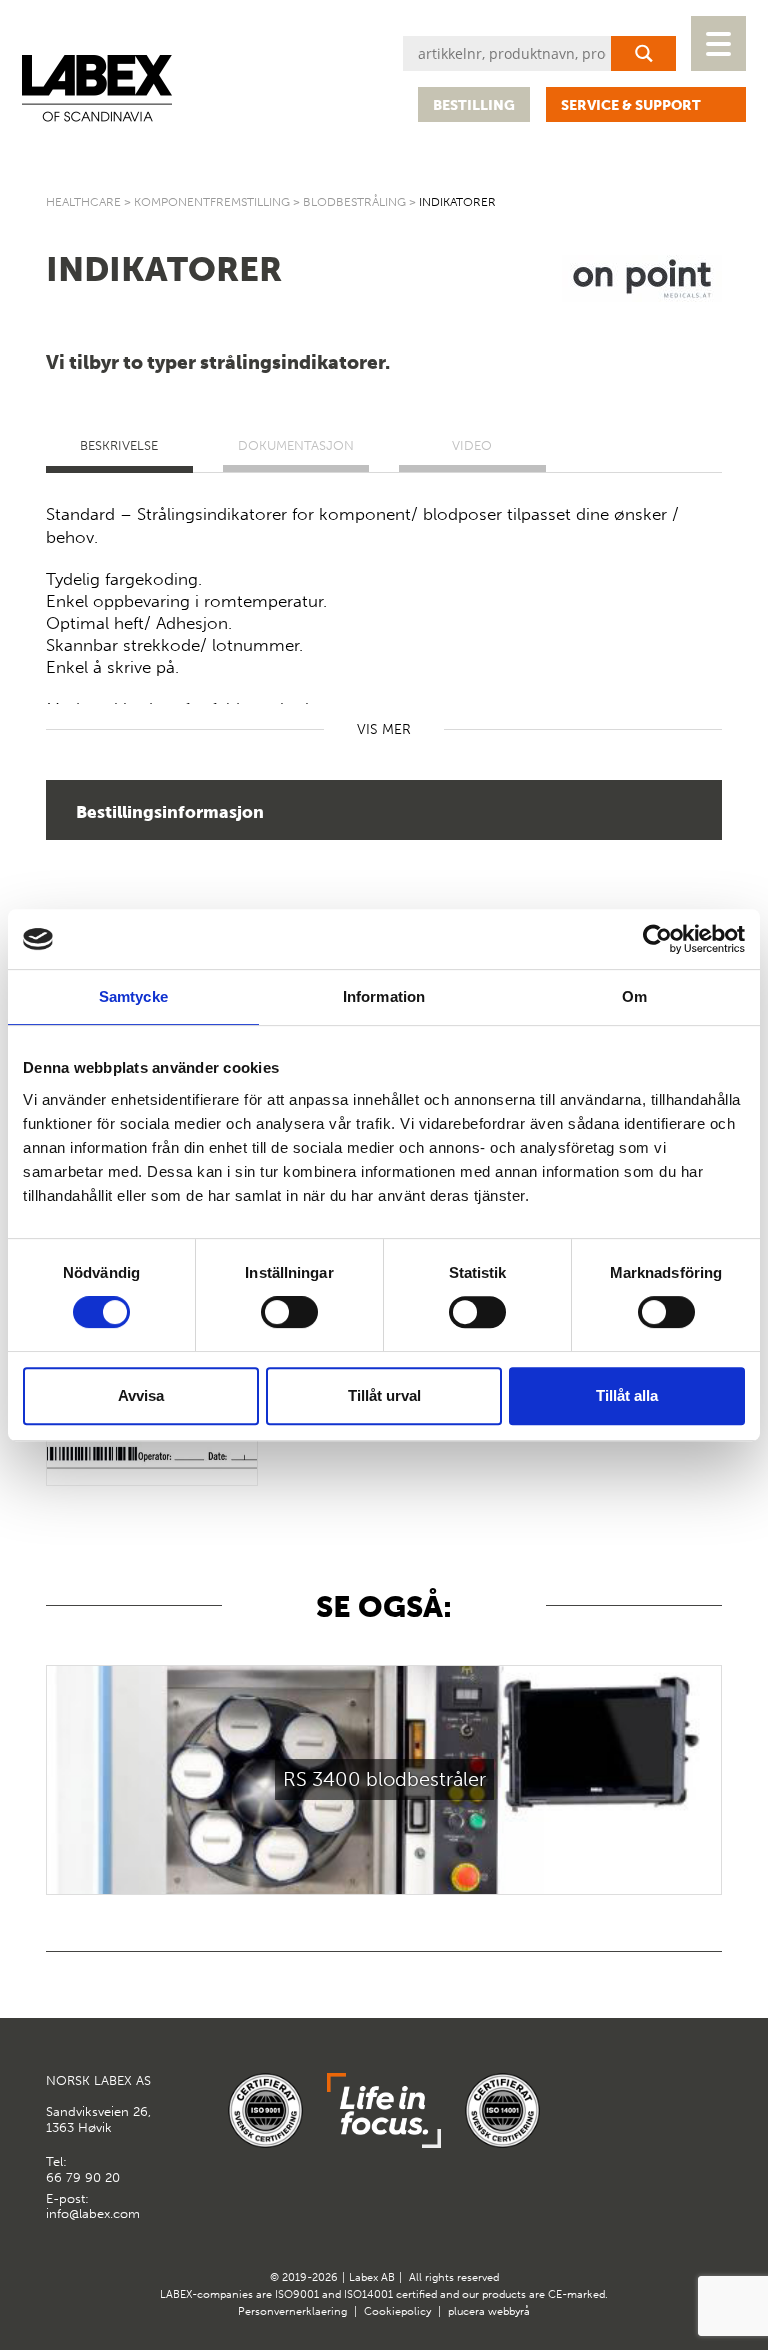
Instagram (705, 2090)
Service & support (631, 105)
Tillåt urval (384, 1395)
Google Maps (656, 2090)
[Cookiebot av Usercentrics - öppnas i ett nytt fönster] (657, 939)
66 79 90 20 (83, 2177)
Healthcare (83, 202)
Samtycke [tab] (133, 996)
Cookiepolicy (397, 2311)
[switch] (289, 1312)
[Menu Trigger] (718, 43)
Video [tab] (472, 445)
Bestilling (474, 105)
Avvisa (141, 1395)
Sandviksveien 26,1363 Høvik (98, 2104)
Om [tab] (634, 996)
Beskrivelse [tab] (119, 445)
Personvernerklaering (292, 2311)
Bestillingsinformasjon (170, 812)
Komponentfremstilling (212, 202)
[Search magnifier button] (643, 53)
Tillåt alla (627, 1395)
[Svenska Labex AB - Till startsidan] (97, 88)
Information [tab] (384, 996)
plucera (466, 2311)
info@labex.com (93, 2213)
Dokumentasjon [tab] (296, 445)
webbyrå (509, 2311)
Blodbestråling (354, 202)
